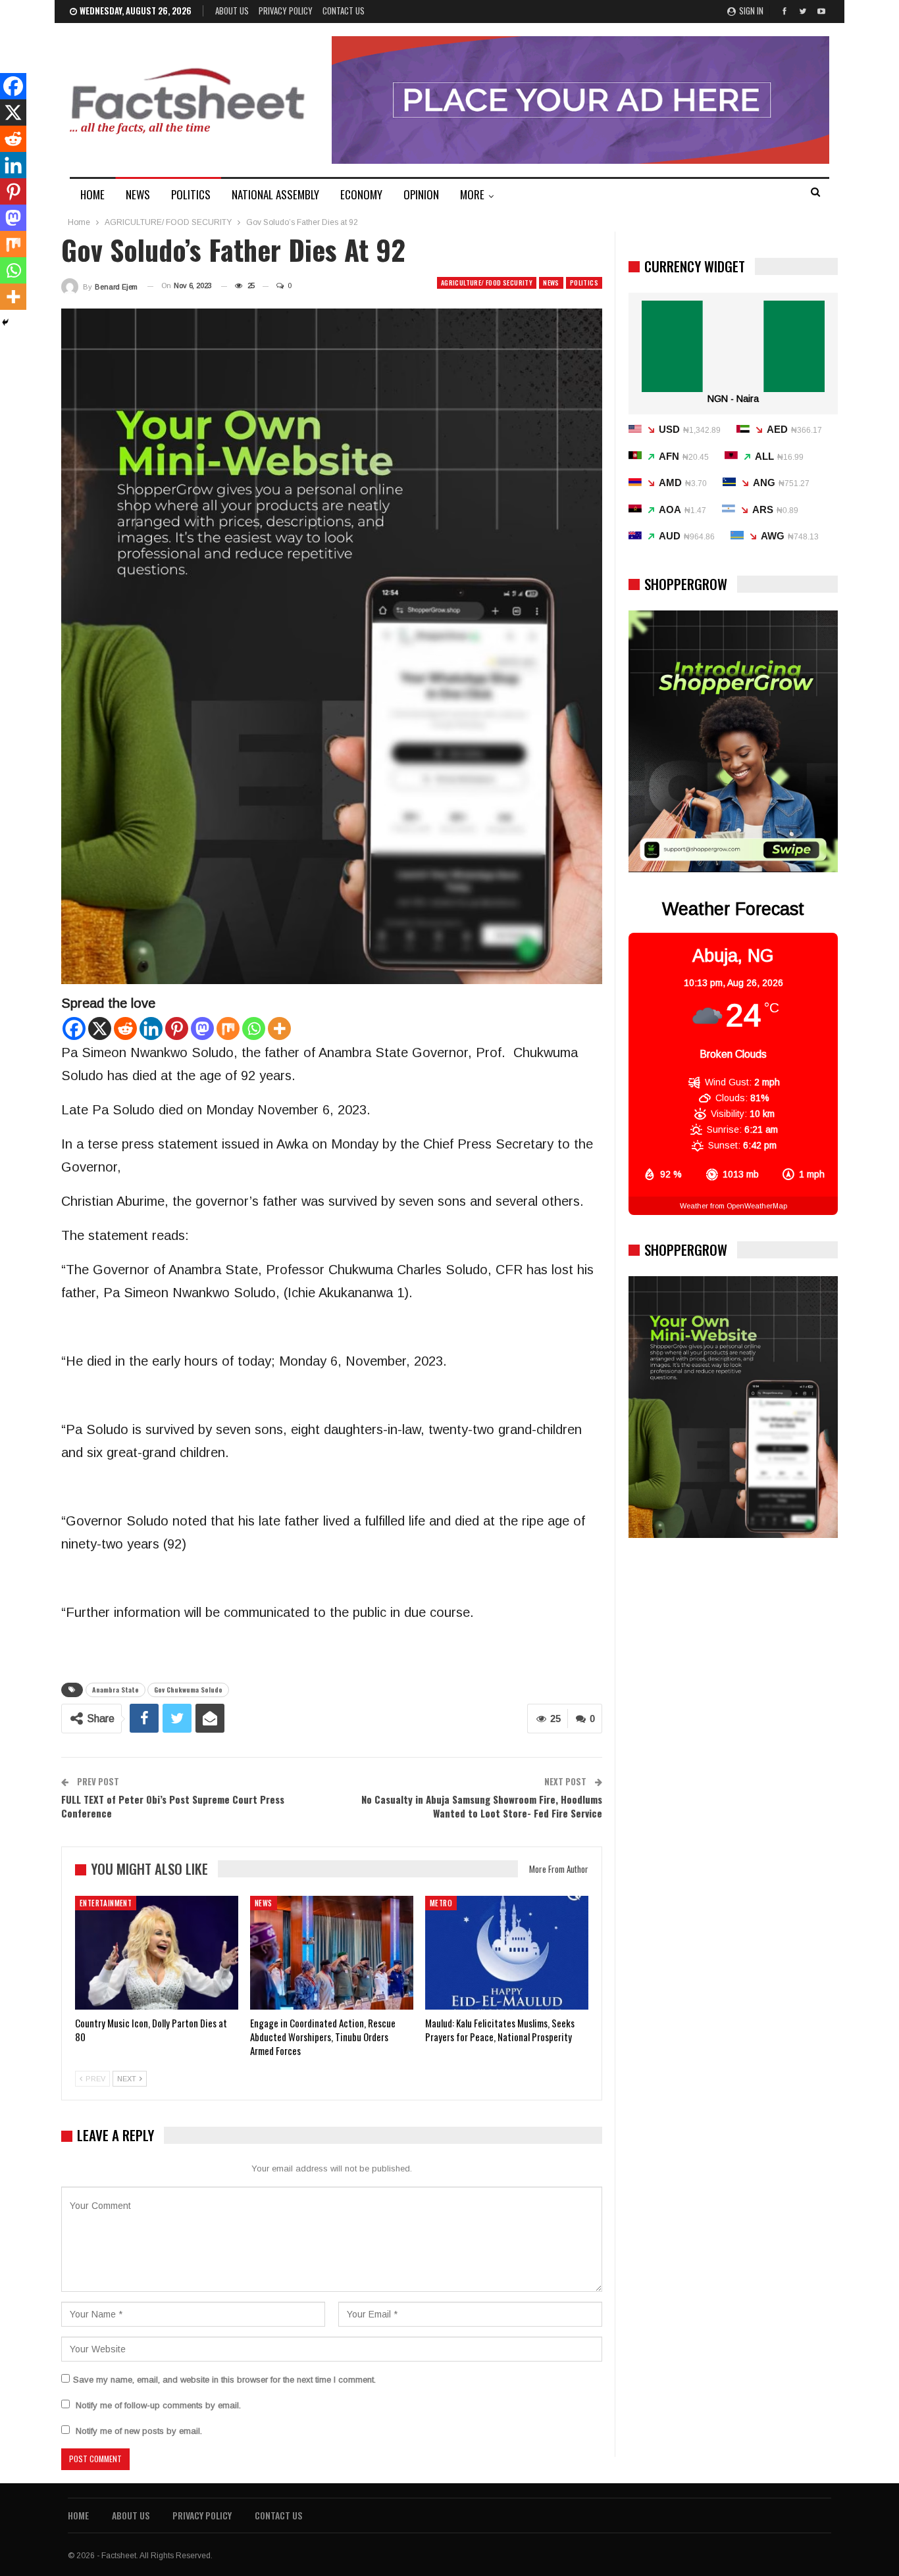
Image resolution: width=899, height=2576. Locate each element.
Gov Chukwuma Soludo (188, 1690)
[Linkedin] (151, 1028)
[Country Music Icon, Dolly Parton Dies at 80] (157, 1953)
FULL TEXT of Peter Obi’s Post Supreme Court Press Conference (173, 1806)
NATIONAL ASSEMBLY (275, 194)
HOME (92, 194)
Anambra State (116, 1690)
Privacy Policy (286, 11)
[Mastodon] (202, 1028)
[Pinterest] (177, 1028)
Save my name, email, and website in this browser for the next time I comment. (224, 2380)
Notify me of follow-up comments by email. (158, 2405)
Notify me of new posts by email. (139, 2431)
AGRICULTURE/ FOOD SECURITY (487, 283)
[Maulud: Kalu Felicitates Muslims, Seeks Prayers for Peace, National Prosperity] (507, 1953)
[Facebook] (74, 1028)
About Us (232, 11)
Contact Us (344, 11)
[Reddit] (125, 1028)
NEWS (138, 194)
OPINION (421, 194)
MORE (472, 194)
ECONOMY (361, 194)
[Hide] (5, 322)
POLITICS (191, 194)
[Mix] (228, 1028)
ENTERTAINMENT (106, 1903)
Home (78, 2515)
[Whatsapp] (254, 1028)
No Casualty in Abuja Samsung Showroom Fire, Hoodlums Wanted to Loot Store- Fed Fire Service (482, 1806)
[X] (100, 1028)
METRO (441, 1903)
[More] (279, 1028)
